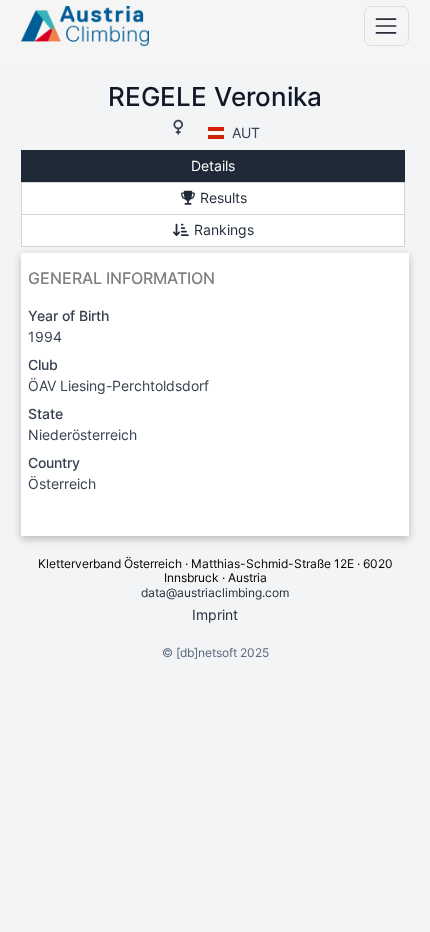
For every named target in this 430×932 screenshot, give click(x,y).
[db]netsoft (206, 652)
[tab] (213, 166)
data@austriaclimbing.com (215, 592)
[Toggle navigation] (386, 25)
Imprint (215, 614)
